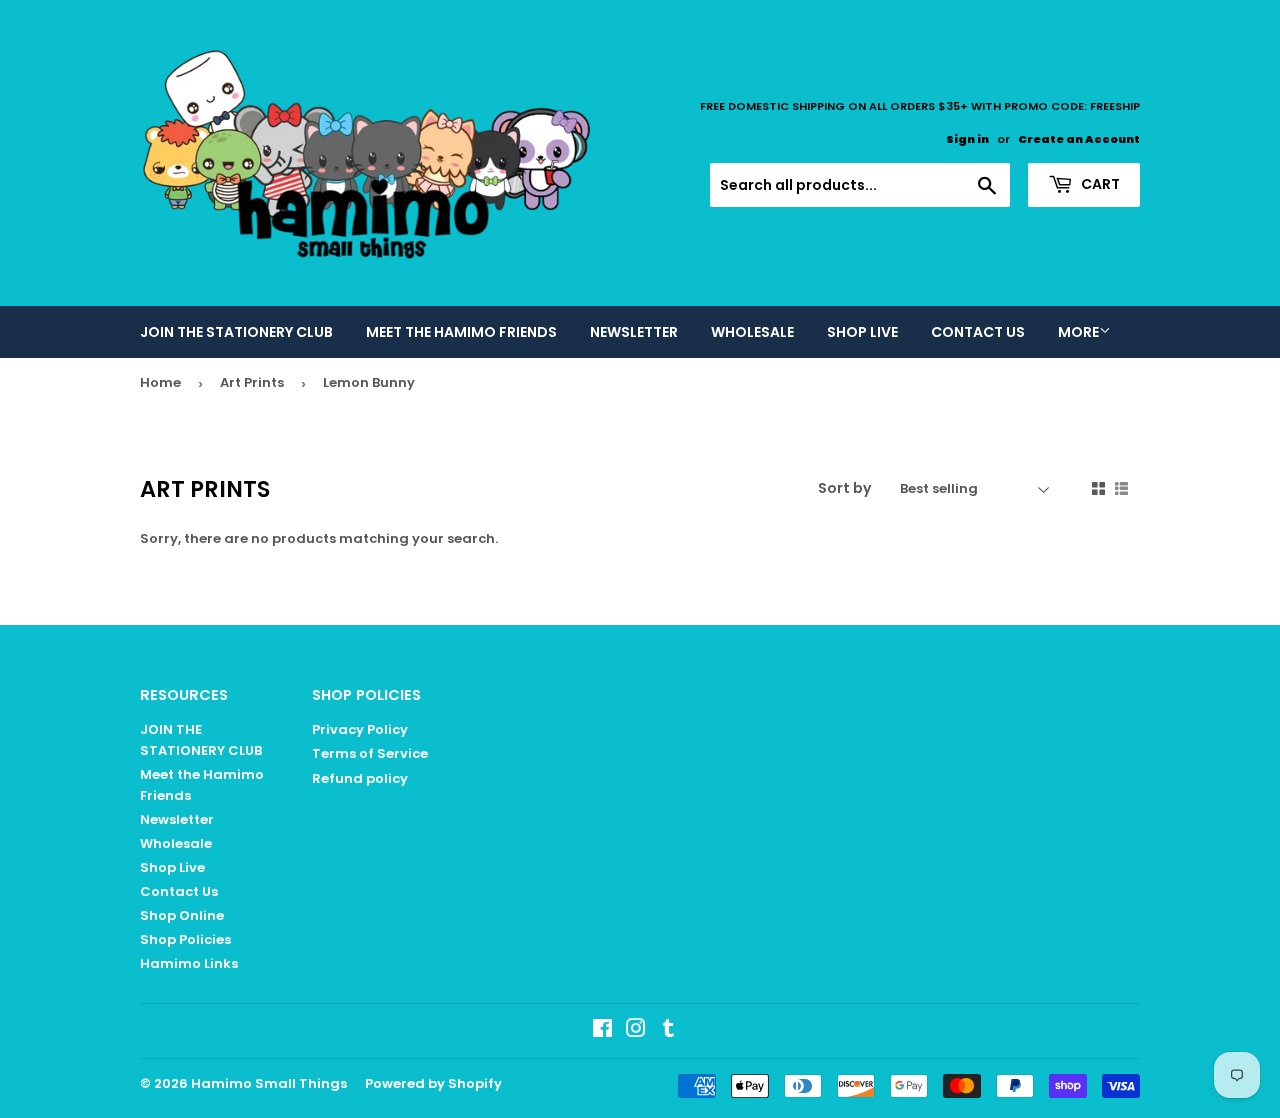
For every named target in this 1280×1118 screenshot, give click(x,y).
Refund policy (360, 778)
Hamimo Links (189, 963)
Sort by (844, 488)
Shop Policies (185, 939)
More (1078, 332)
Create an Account (1079, 139)
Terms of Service (370, 753)
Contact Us (978, 332)
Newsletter (634, 332)
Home (160, 382)
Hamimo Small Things (269, 1083)
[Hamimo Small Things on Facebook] (602, 1031)
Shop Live (862, 332)
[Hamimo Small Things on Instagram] (636, 1031)
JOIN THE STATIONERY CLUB (236, 332)
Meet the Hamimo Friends (461, 332)
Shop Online (182, 915)
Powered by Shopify (433, 1083)
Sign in (967, 139)
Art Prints (252, 382)
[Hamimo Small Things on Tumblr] (668, 1031)
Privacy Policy (360, 729)
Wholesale (752, 332)
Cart (1099, 184)
